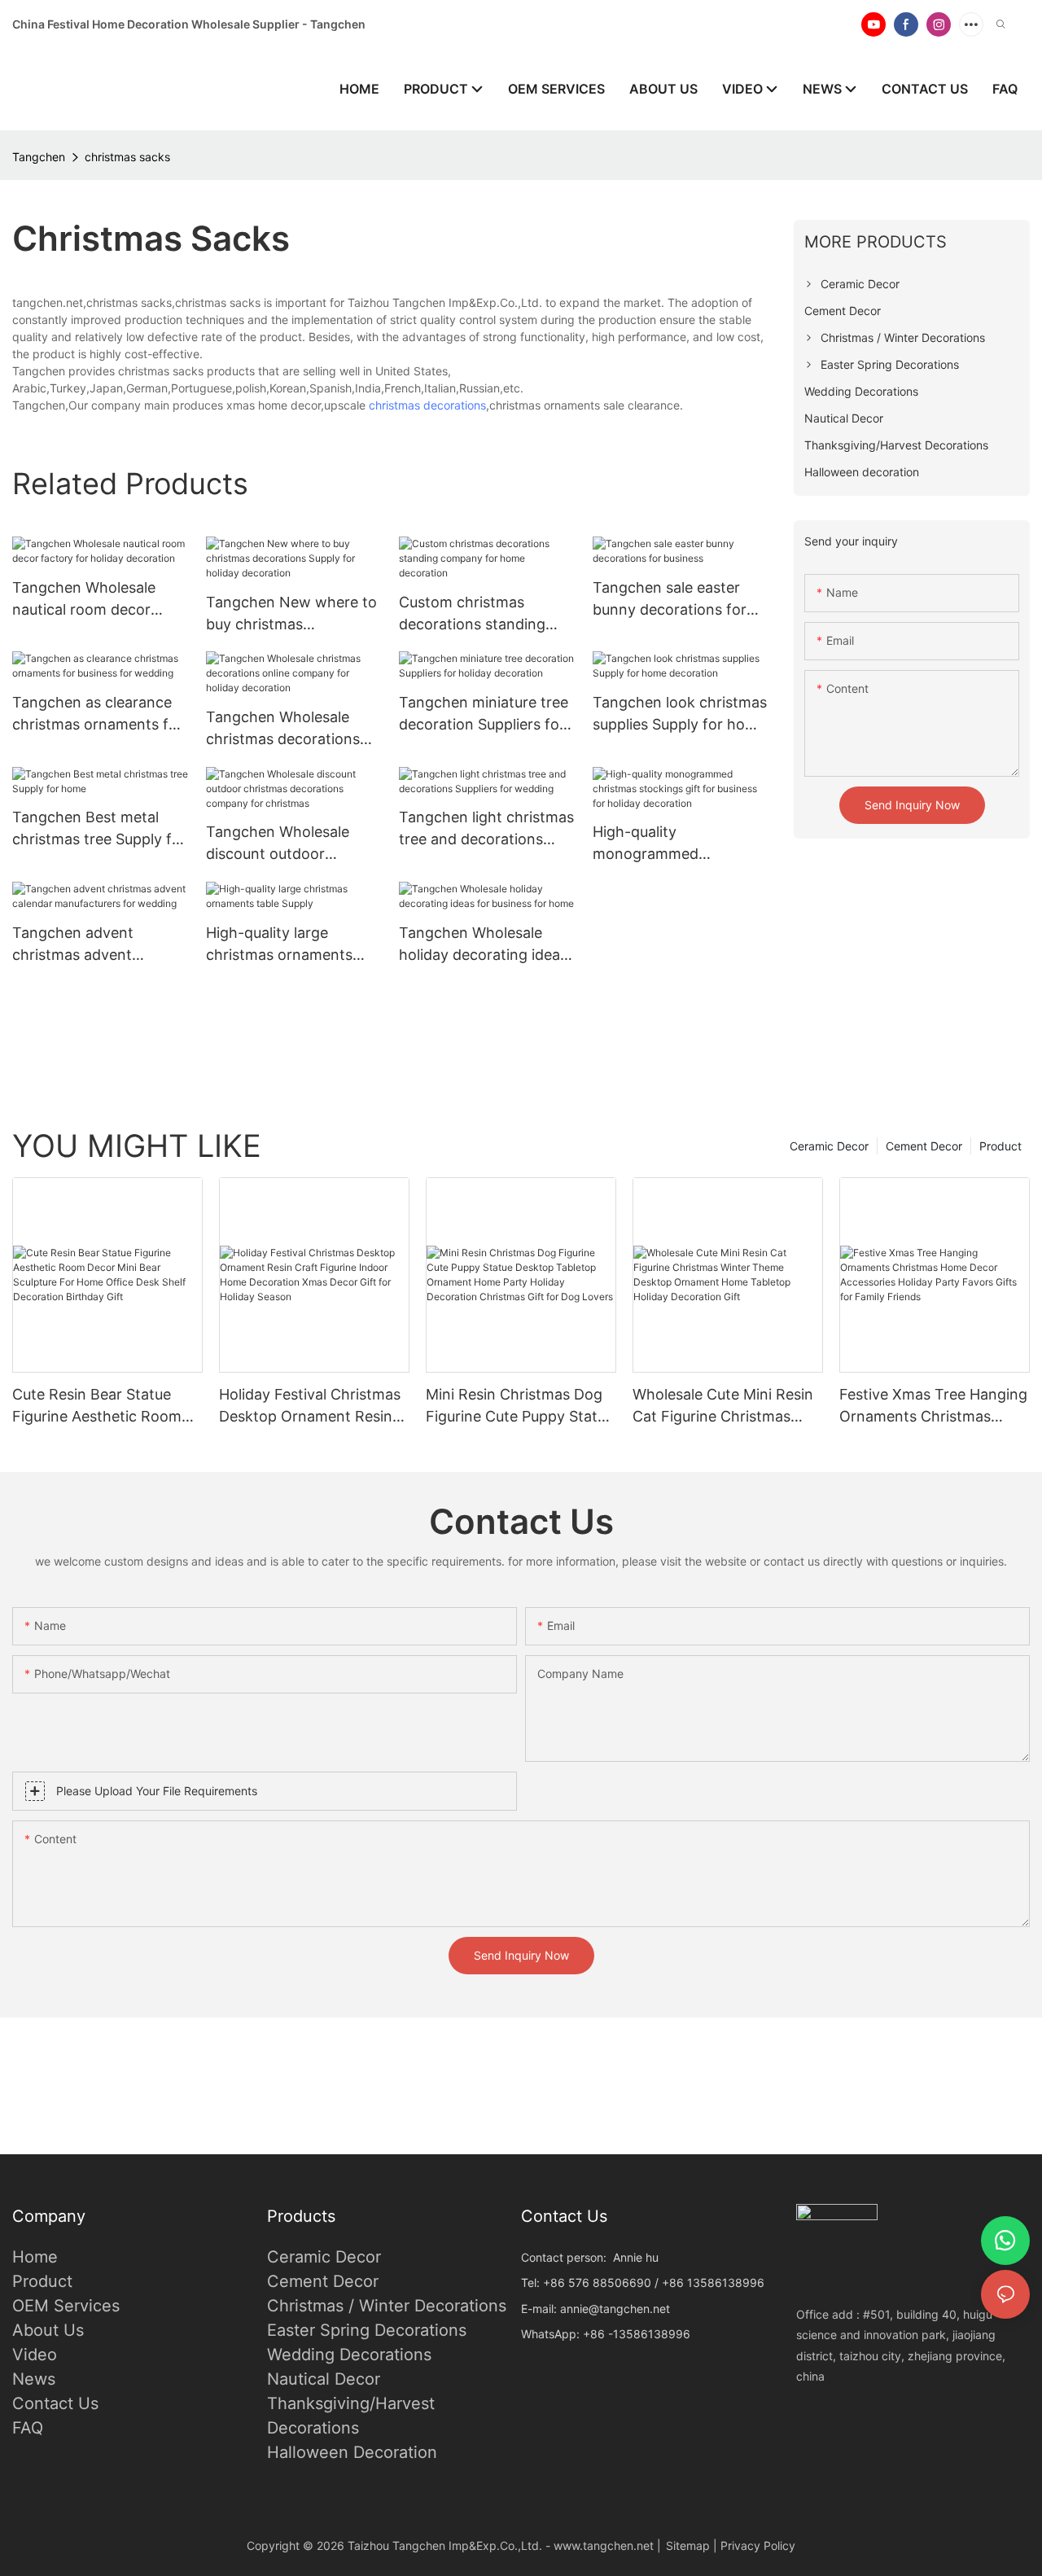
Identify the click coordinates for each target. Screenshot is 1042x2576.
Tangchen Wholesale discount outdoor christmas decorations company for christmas (286, 844)
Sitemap (688, 2545)
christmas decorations (427, 405)
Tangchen (39, 157)
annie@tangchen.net (615, 2309)
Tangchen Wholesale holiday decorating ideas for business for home (483, 945)
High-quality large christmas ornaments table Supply (279, 945)
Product (1000, 1146)
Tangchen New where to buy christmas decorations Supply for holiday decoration (291, 614)
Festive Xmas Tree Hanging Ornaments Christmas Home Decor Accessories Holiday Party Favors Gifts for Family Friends (933, 1406)
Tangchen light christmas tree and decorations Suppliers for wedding (486, 829)
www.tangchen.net (604, 2545)
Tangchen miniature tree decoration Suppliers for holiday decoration (484, 714)
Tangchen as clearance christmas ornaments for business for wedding (98, 714)
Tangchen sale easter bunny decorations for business (670, 600)
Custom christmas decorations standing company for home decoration (472, 614)
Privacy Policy (758, 2545)
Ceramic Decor (829, 1146)
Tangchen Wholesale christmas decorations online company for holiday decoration (283, 729)
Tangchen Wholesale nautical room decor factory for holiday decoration (84, 600)
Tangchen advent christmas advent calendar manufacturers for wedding (94, 945)
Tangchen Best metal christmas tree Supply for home (99, 829)
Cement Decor (924, 1146)
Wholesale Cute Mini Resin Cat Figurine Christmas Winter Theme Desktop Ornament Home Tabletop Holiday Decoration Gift (723, 1406)
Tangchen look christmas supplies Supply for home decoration (680, 714)
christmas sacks (127, 157)
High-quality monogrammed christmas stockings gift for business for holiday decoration (676, 844)
